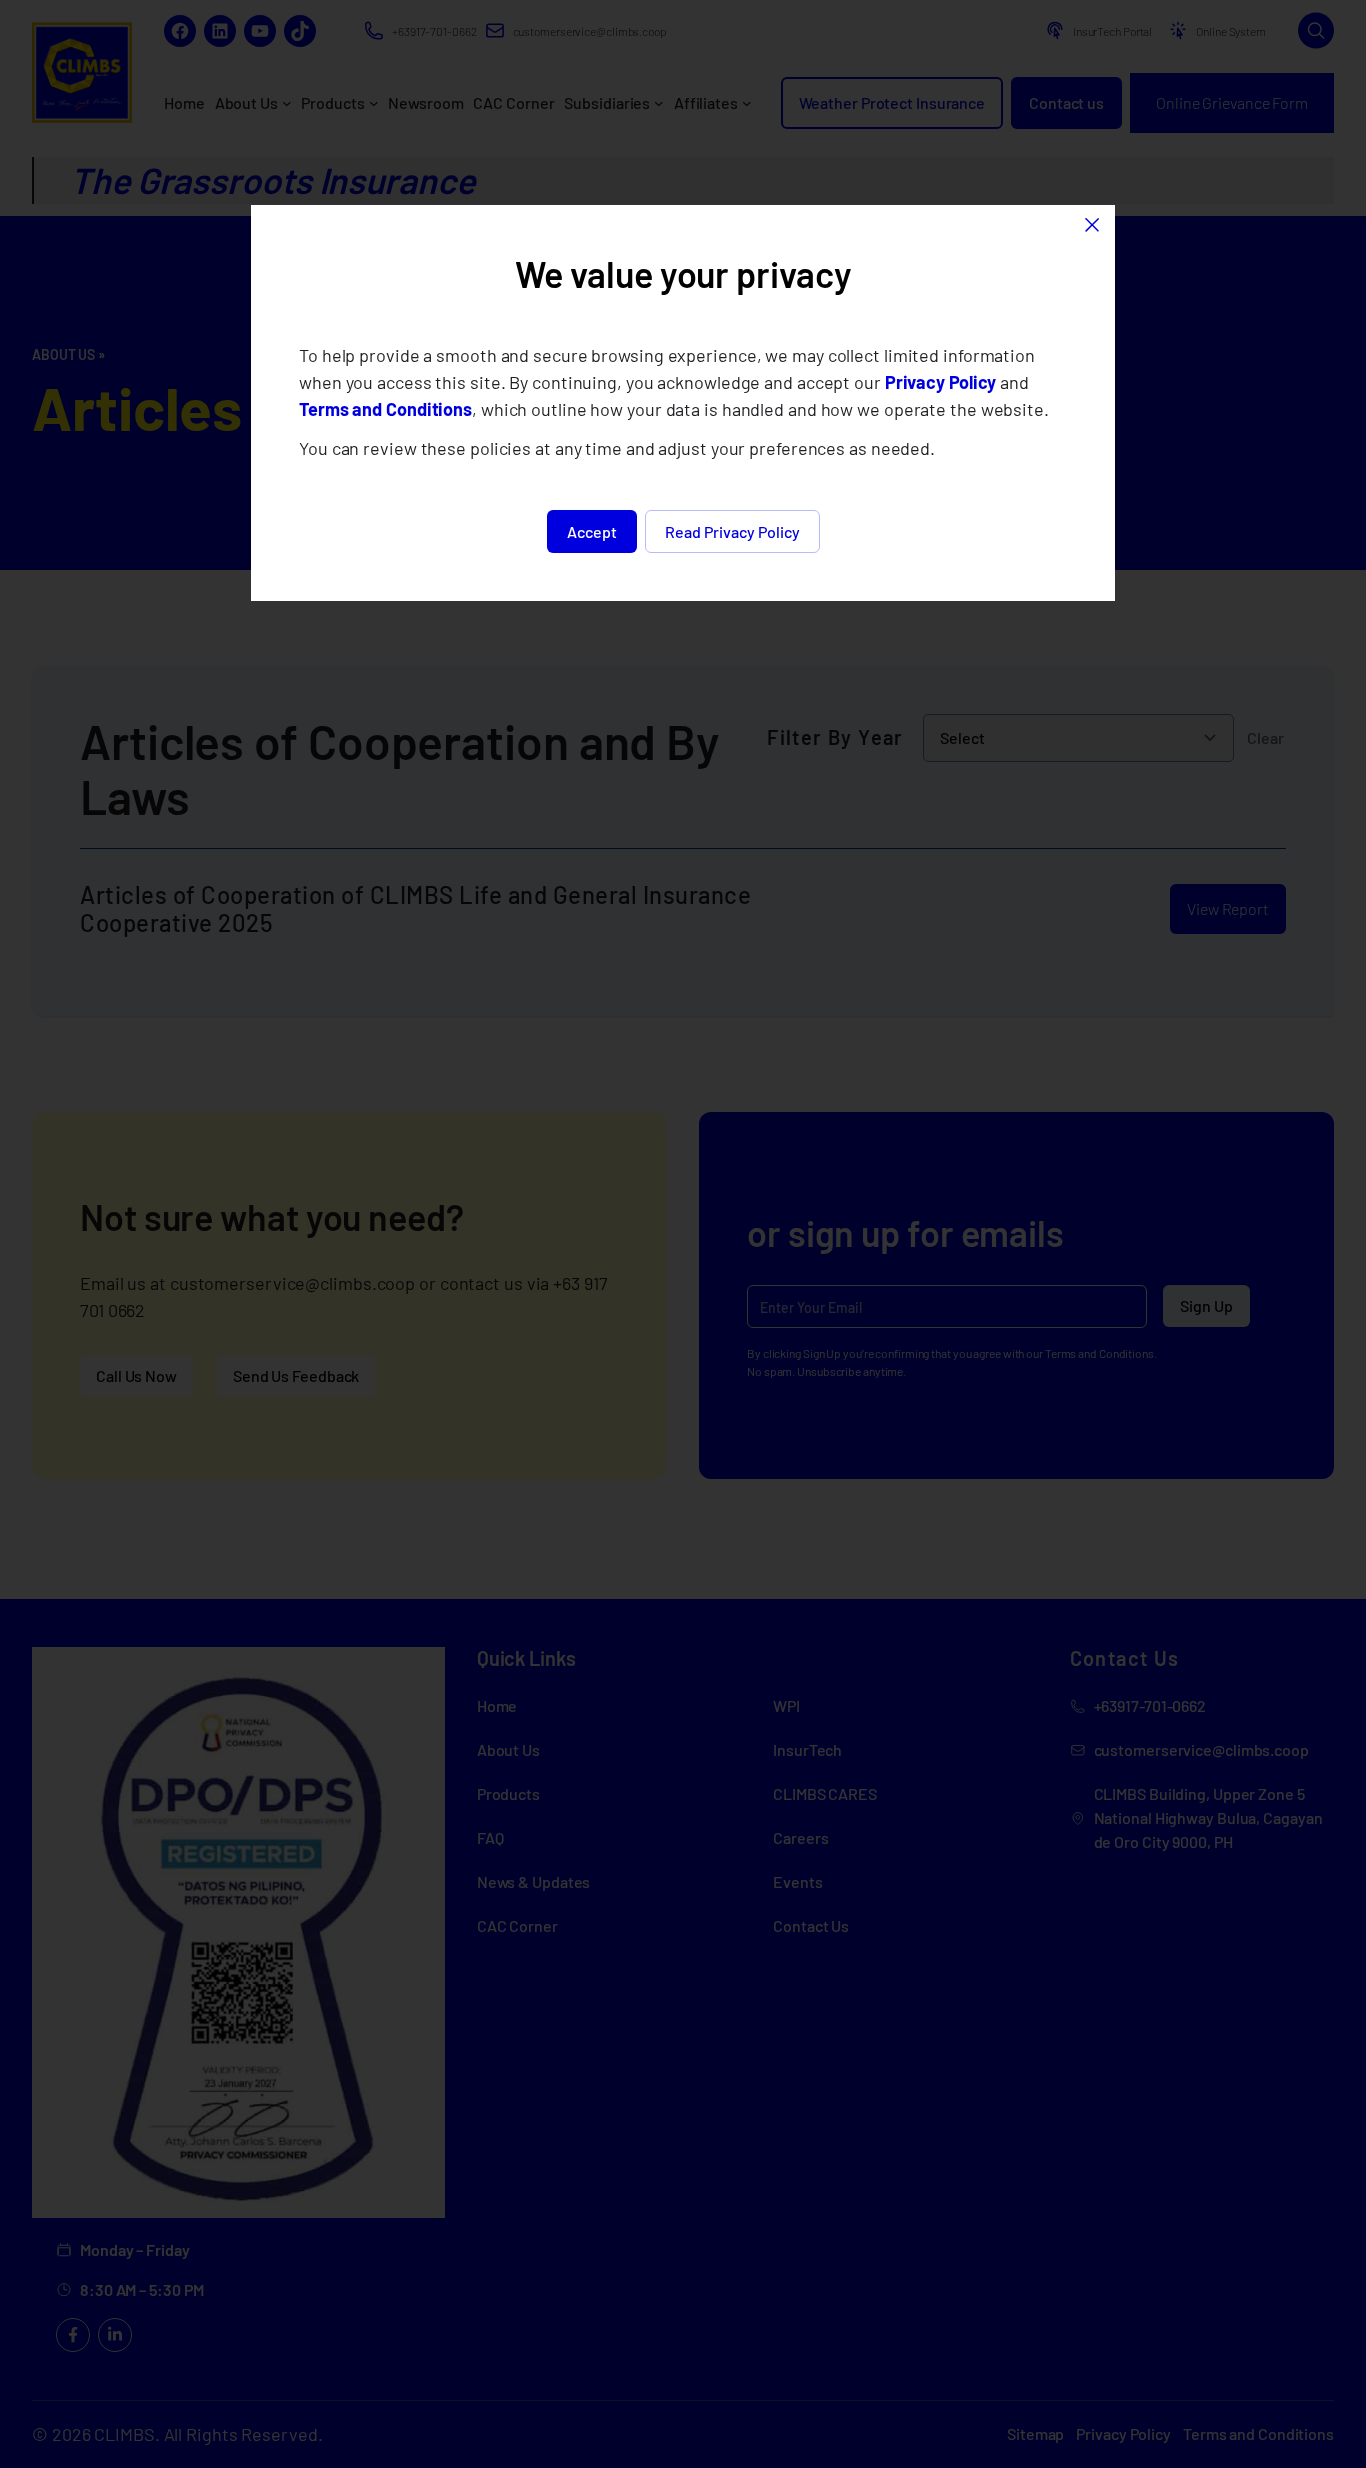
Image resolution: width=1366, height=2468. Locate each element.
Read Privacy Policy (732, 531)
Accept (592, 531)
